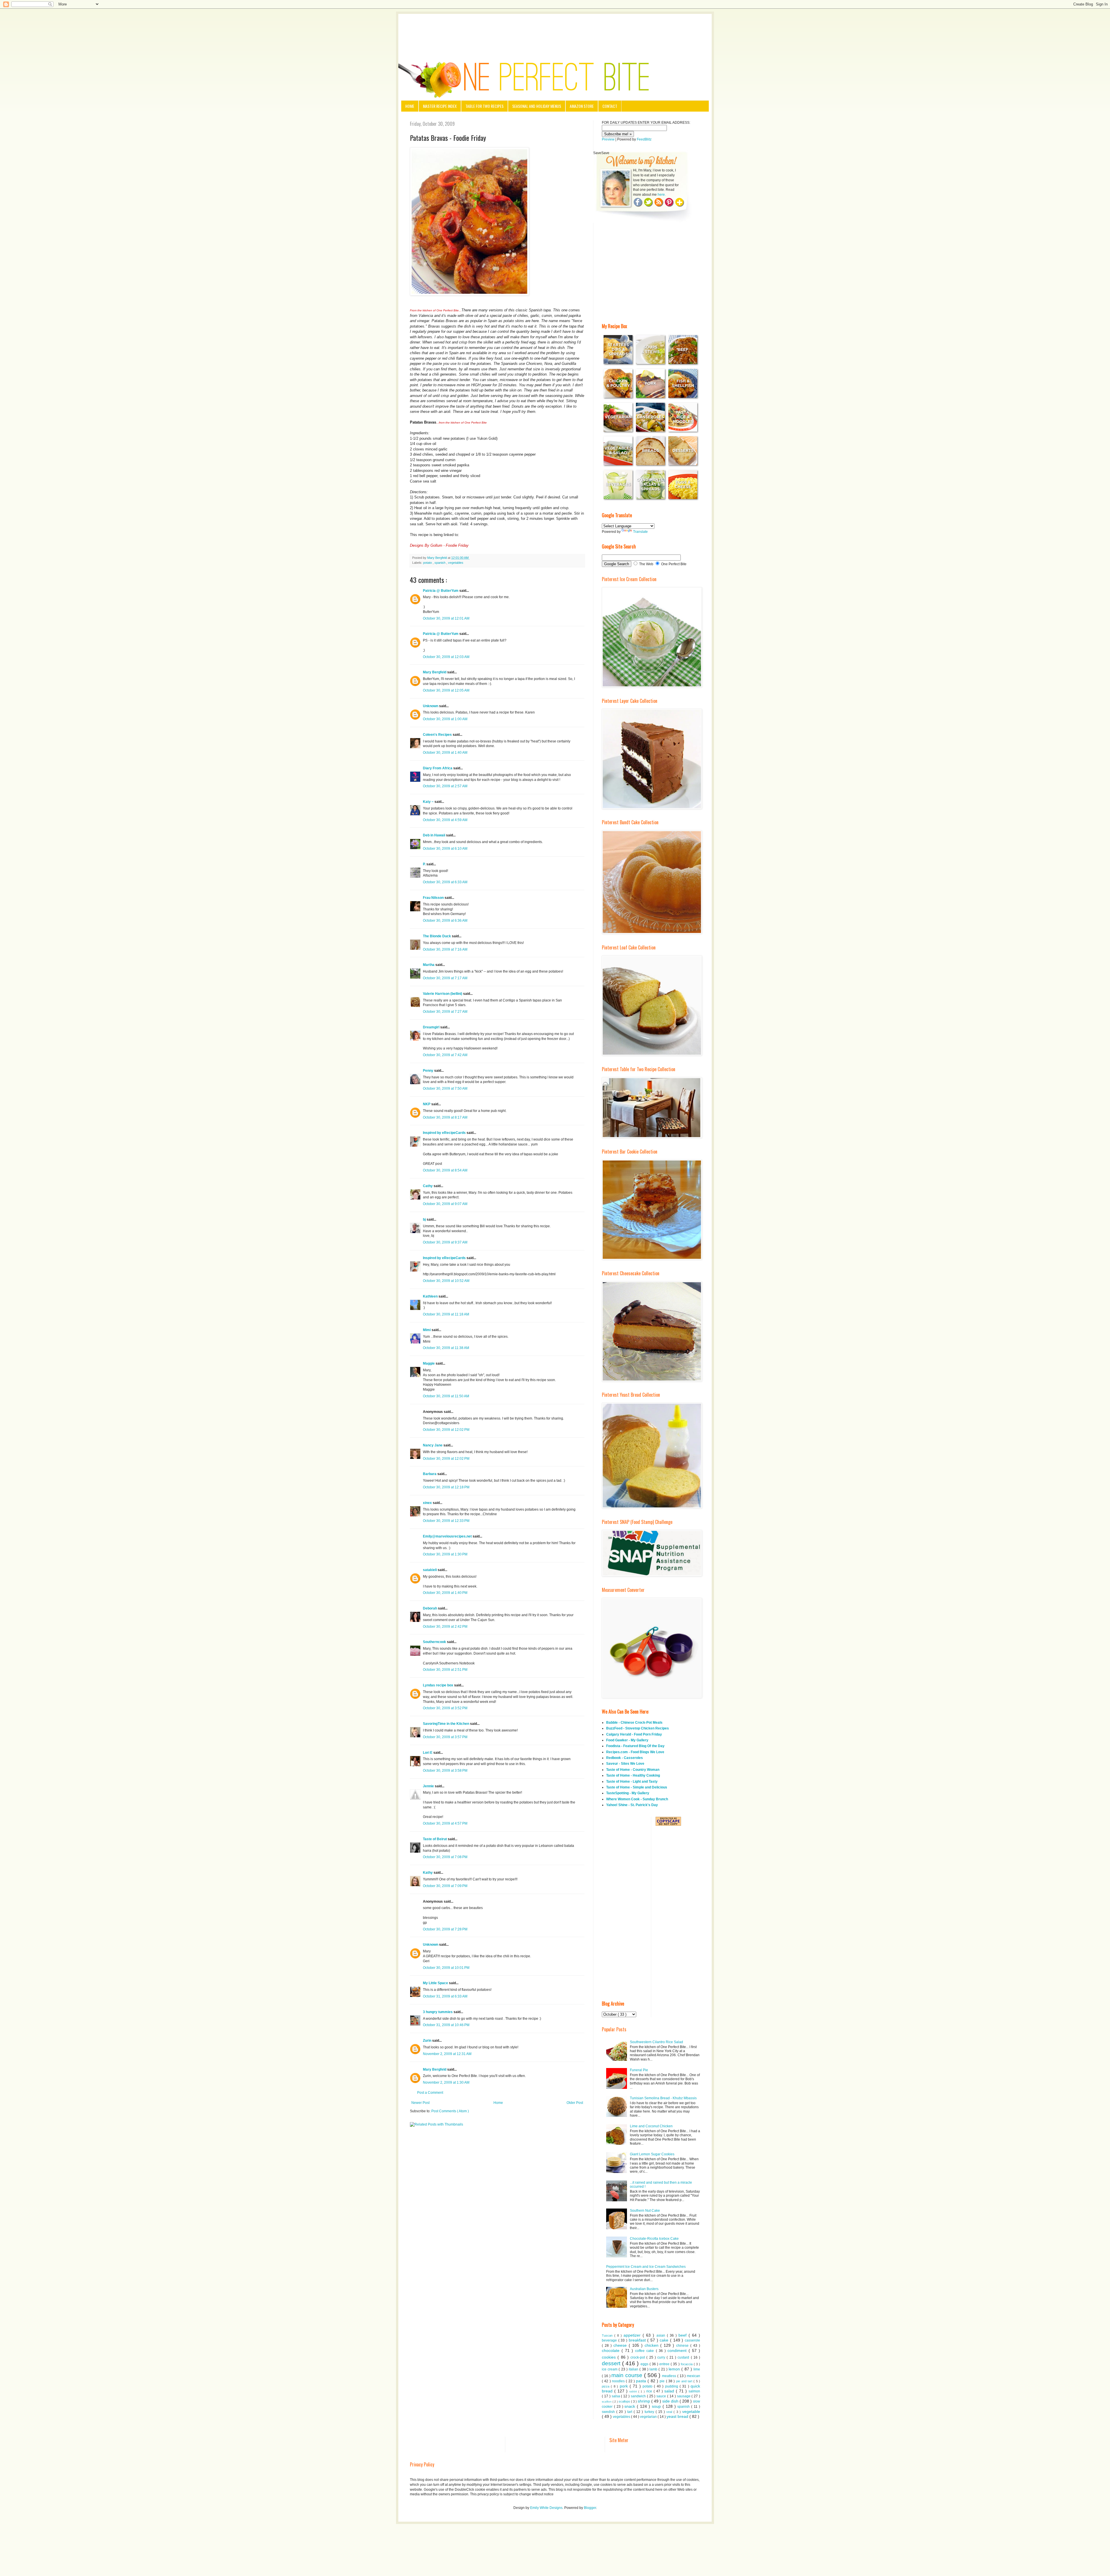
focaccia (687, 2364)
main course (628, 2375)
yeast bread (678, 2416)
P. (425, 864)
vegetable (691, 2411)
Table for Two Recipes (484, 106)
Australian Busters (644, 2289)
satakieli (430, 1570)
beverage (610, 2340)
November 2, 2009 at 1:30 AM (446, 2082)
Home (410, 106)
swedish (609, 2412)
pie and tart (685, 2381)
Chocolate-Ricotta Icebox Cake (654, 2239)
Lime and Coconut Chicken (651, 2126)
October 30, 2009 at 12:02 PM (446, 1430)
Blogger (590, 2508)
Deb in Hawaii (434, 835)
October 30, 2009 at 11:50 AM (446, 1396)
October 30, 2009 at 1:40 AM (445, 753)
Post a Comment (430, 2093)
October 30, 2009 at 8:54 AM (445, 1170)
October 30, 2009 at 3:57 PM (445, 1737)
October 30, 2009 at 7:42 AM (445, 1055)
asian (662, 2335)
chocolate (612, 2350)
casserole (692, 2340)
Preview (608, 139)
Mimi (427, 1330)
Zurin (428, 2041)
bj (425, 1219)
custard (684, 2357)
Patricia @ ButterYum (441, 591)
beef (683, 2335)
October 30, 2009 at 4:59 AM (445, 820)
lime (697, 2369)
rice (650, 2391)
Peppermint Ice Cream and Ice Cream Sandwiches (646, 2267)
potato (428, 563)
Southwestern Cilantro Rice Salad (656, 2042)
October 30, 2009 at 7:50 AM (445, 1089)
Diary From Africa (438, 768)
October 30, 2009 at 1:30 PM (445, 1554)
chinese (683, 2346)
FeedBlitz (644, 139)
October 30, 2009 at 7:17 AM (445, 978)
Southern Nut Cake (645, 2211)
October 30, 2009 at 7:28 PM (445, 1929)
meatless (670, 2376)
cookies (610, 2357)
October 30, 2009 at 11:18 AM (446, 1314)
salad (670, 2391)
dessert (612, 2363)
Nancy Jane (433, 1445)
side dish (671, 2401)
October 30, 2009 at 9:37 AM (445, 1242)
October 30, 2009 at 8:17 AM (445, 1117)
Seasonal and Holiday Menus (537, 106)
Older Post (575, 2103)
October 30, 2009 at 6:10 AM (445, 849)
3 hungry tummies (438, 2012)
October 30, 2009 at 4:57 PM (445, 1823)
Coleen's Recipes (438, 735)
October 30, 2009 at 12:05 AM (446, 690)
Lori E (428, 1753)
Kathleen (431, 1296)
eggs (645, 2364)
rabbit (634, 2391)
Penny (429, 1071)
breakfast (638, 2340)
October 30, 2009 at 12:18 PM (446, 1487)
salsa (616, 2396)
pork (625, 2386)
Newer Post (420, 2103)
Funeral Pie (639, 2070)
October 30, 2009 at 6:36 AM (445, 921)
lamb (654, 2369)
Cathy (428, 1186)
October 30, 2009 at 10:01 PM (446, 1968)
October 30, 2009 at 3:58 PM (445, 1771)
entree (665, 2364)
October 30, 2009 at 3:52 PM (445, 1708)
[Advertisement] (555, 30)
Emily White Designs (546, 2508)
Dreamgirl (432, 1027)
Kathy (428, 1873)
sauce (662, 2396)
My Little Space (436, 1983)
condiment (678, 2350)
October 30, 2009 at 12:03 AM (446, 657)
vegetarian (649, 2417)
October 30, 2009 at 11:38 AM (446, 1348)
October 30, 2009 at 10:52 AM (446, 1281)
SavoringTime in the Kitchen (446, 1724)
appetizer (633, 2335)
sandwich (639, 2396)
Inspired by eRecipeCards (445, 1133)
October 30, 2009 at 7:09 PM (445, 1886)
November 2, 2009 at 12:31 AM (447, 2054)
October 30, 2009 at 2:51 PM (445, 1670)
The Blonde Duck (437, 936)
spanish (440, 563)
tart (630, 2412)
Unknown (431, 706)
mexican (693, 2376)
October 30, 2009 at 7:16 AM (445, 949)
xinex (428, 1503)
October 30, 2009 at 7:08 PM (445, 1857)
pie (663, 2381)
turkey (650, 2412)
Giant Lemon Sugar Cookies (652, 2154)
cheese (621, 2345)
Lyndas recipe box (439, 1685)
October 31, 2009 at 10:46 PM (446, 2025)
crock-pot (638, 2357)
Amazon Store (582, 106)
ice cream (610, 2369)
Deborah (430, 1608)
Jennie (429, 1786)
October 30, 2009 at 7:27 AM (445, 1012)
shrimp (644, 2401)
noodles (619, 2381)
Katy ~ (429, 802)
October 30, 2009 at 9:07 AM (445, 1204)
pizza (606, 2386)
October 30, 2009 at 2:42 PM (445, 1627)
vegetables (456, 563)
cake (665, 2340)
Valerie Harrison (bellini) (443, 994)
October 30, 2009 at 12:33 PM (446, 1521)
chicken (653, 2345)
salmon (694, 2391)
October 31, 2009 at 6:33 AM (445, 1996)
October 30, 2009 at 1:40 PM (445, 1593)
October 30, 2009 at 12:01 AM (446, 618)
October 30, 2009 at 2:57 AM (445, 786)
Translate (640, 532)
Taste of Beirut (435, 1839)
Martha (429, 965)
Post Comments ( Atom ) (450, 2111)
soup (657, 2406)
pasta (642, 2381)
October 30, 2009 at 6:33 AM (445, 882)
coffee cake (645, 2351)
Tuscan (608, 2335)
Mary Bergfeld (435, 672)
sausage (684, 2396)
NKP (427, 1104)
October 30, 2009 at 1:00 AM (445, 719)
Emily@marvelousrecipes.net (448, 1536)
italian (634, 2369)
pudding (672, 2386)
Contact (610, 106)
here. (662, 195)
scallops (625, 2401)
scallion (607, 2402)
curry (662, 2357)
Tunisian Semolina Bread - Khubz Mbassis (663, 2098)
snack (631, 2406)
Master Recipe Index (440, 106)
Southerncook (435, 1642)
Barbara (430, 1474)
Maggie (429, 1363)
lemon (675, 2369)
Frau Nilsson (434, 898)
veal (670, 2412)
